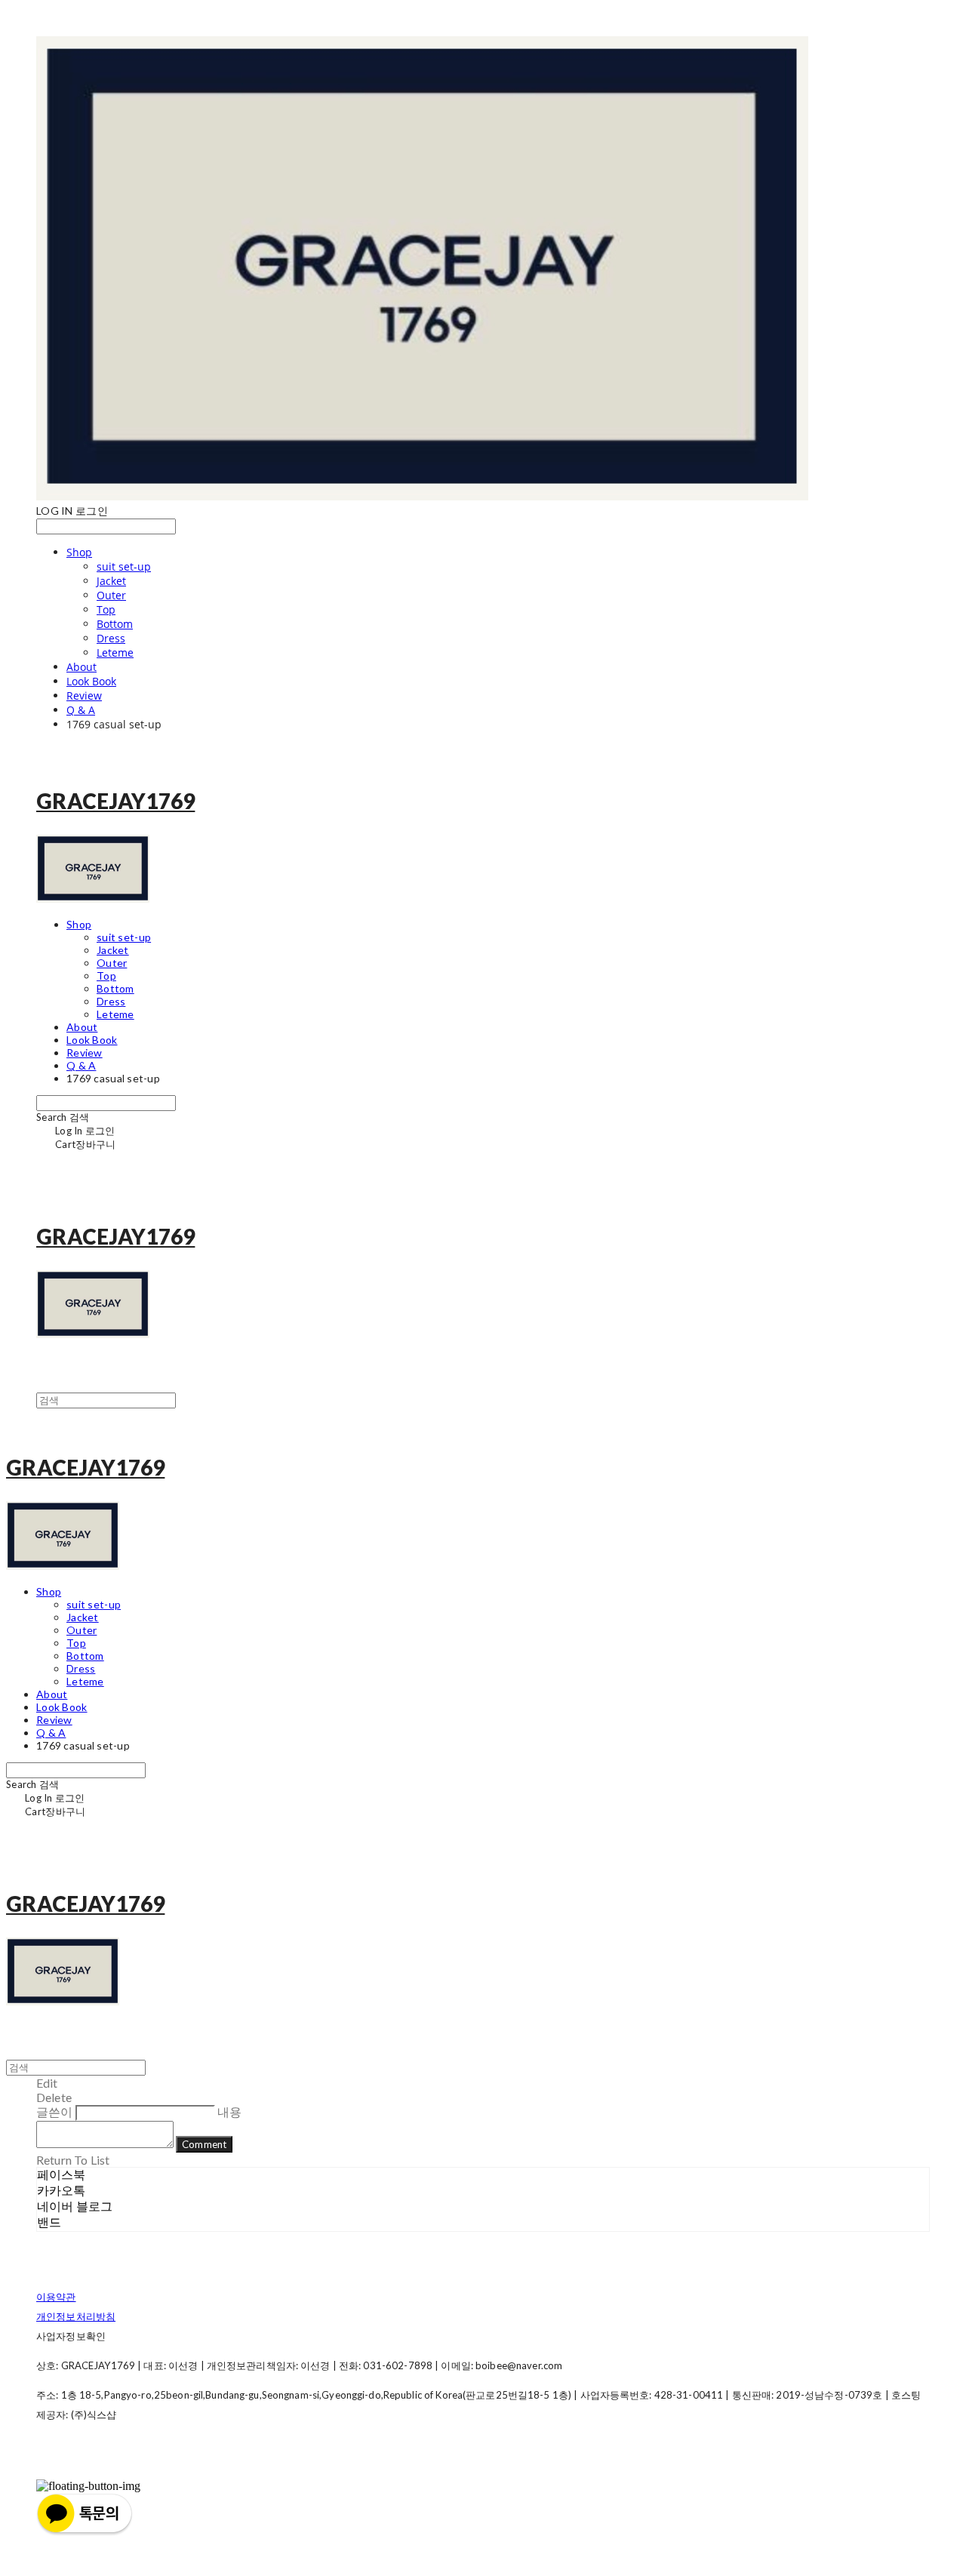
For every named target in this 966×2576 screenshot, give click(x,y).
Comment (204, 2144)
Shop (79, 552)
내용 (229, 2111)
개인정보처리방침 (76, 2316)
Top (106, 609)
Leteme (115, 652)
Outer (111, 595)
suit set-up (124, 566)
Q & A (81, 710)
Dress (111, 638)
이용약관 (56, 2297)
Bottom (115, 624)
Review (84, 696)
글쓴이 (54, 2111)
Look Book (91, 681)
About (82, 667)
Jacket (111, 581)
